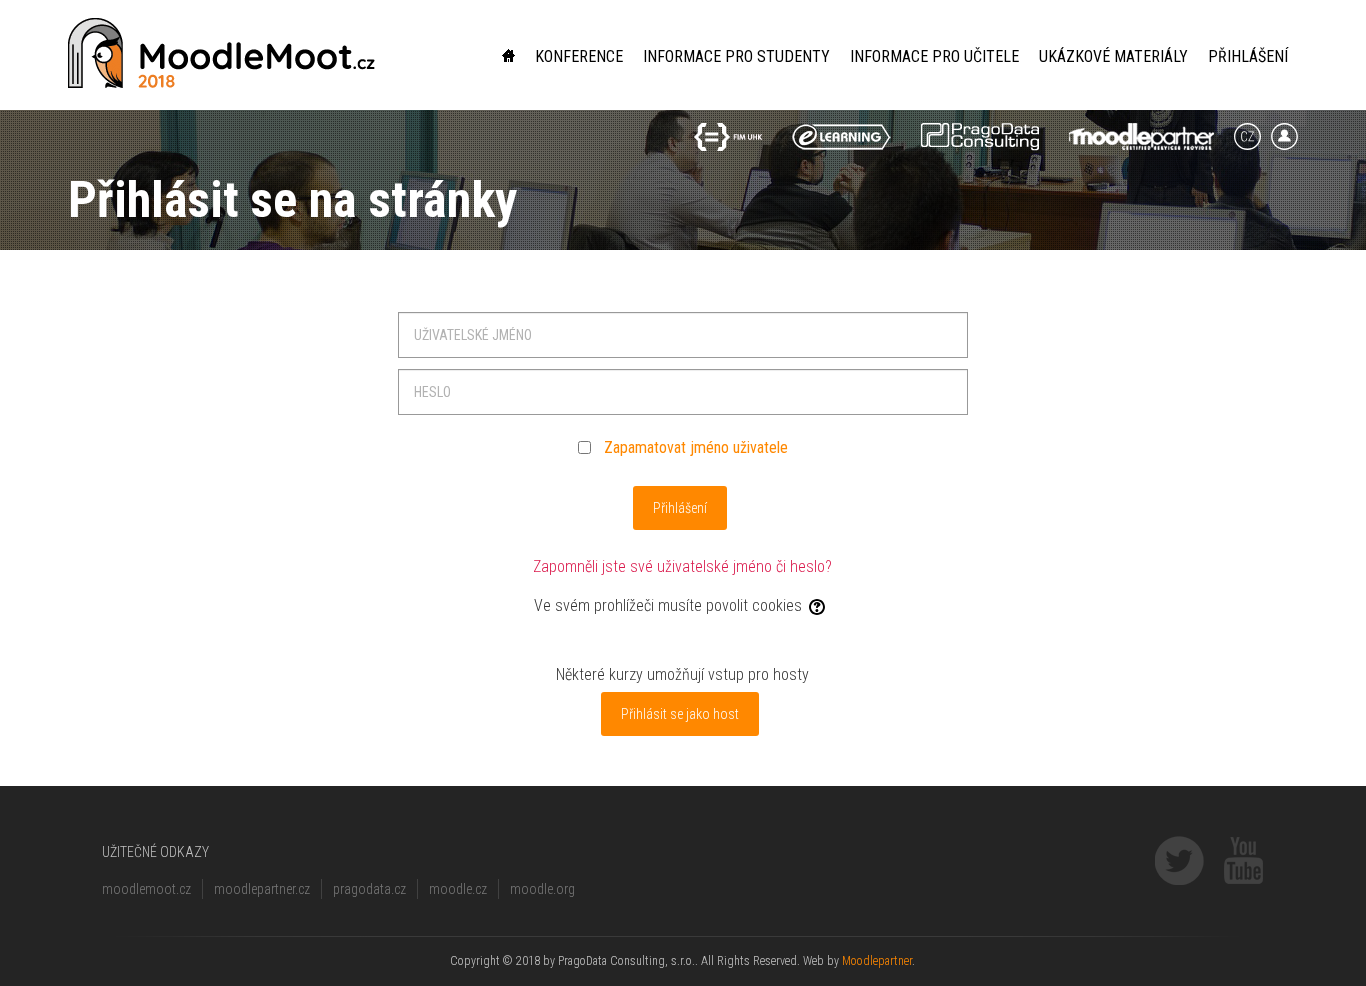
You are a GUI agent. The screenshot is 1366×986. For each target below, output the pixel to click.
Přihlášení (1248, 56)
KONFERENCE (579, 56)
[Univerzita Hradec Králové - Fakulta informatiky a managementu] (728, 137)
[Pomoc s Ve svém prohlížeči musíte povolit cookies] (818, 605)
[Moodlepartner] (1141, 136)
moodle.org (542, 889)
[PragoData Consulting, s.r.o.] (980, 137)
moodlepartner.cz (262, 889)
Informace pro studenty (736, 56)
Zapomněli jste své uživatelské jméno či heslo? (682, 566)
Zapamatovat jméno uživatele (696, 447)
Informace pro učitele (934, 56)
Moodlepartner (877, 961)
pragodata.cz (369, 889)
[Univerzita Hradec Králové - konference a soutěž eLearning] (841, 137)
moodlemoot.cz (146, 889)
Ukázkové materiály (1113, 56)
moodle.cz (458, 889)
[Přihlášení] (1284, 136)
